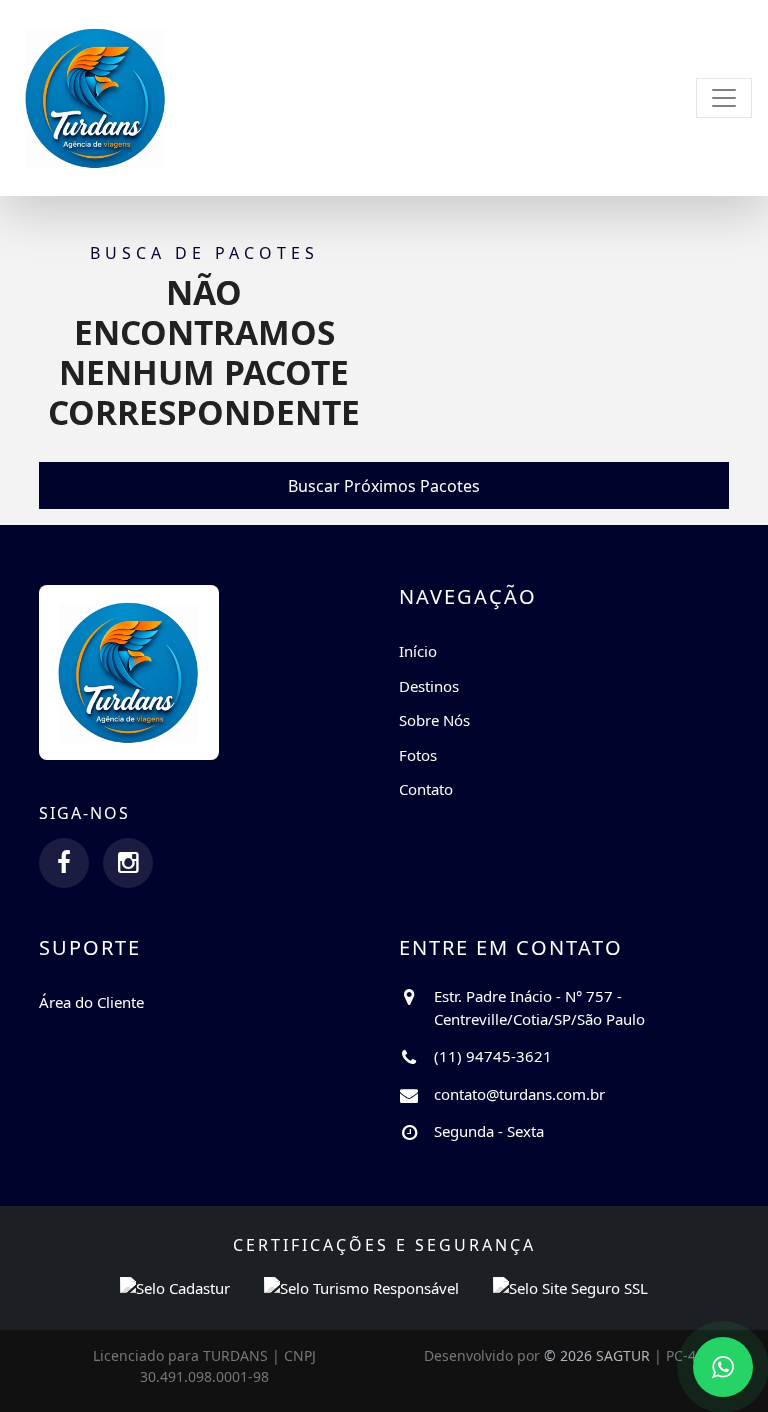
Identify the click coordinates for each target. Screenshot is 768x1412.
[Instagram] (128, 863)
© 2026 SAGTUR (597, 1355)
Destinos (429, 686)
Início (418, 651)
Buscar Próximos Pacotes (384, 486)
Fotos (418, 755)
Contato (426, 789)
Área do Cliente (91, 1002)
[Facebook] (64, 863)
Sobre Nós (434, 720)
